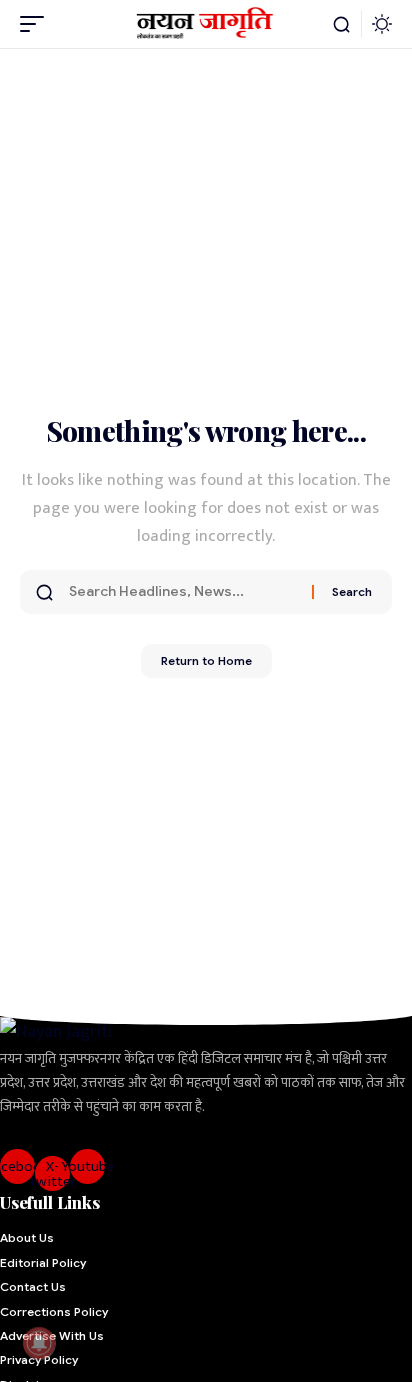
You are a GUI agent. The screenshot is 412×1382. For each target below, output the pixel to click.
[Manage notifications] (39, 1343)
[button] (37, 24)
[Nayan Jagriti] (206, 23)
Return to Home (206, 660)
